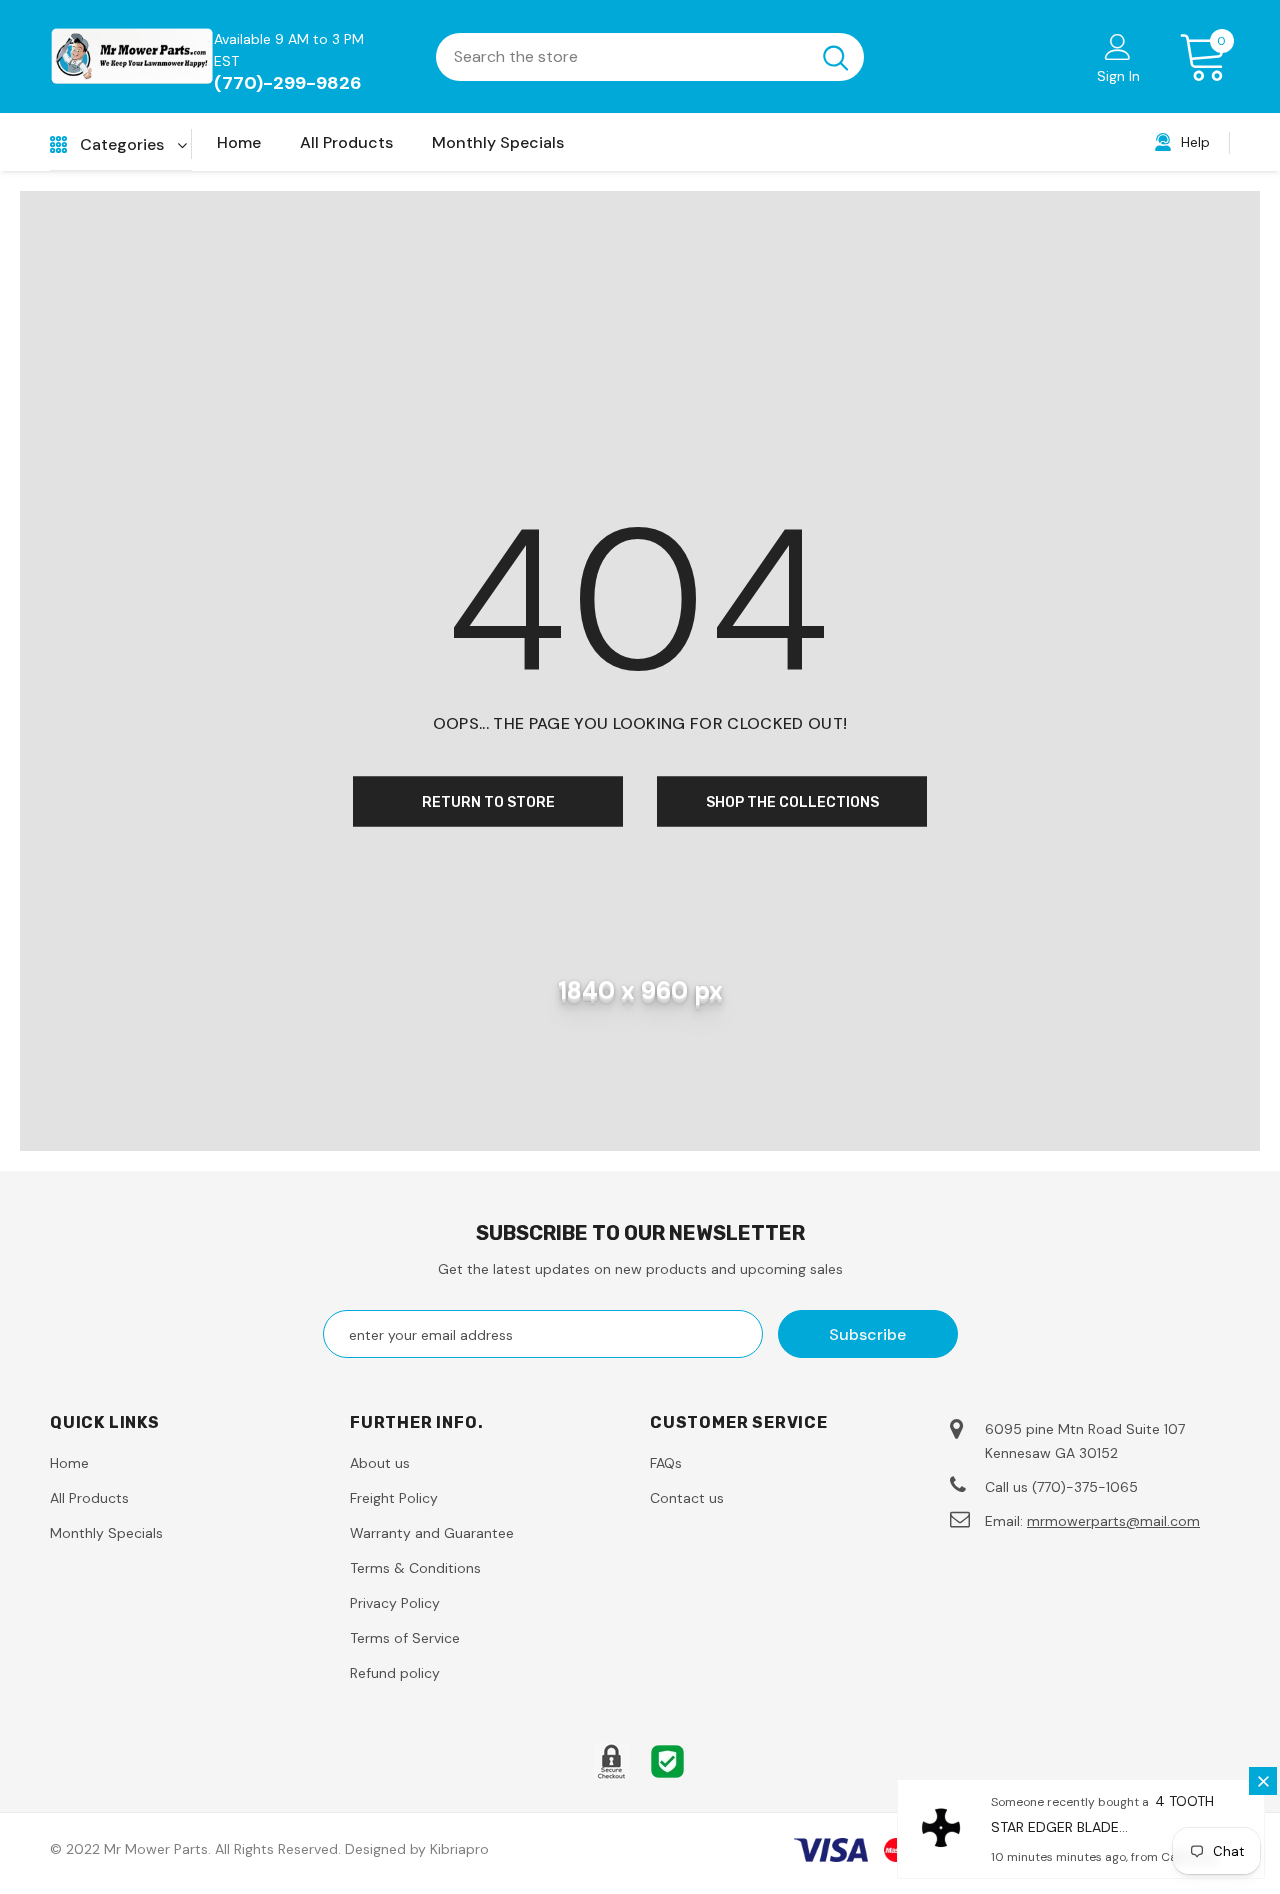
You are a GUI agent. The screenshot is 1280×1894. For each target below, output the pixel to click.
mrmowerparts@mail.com (1113, 1521)
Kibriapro (459, 1849)
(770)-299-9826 (288, 83)
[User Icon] (1118, 46)
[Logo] (132, 56)
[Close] (1263, 1781)
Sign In (1118, 76)
